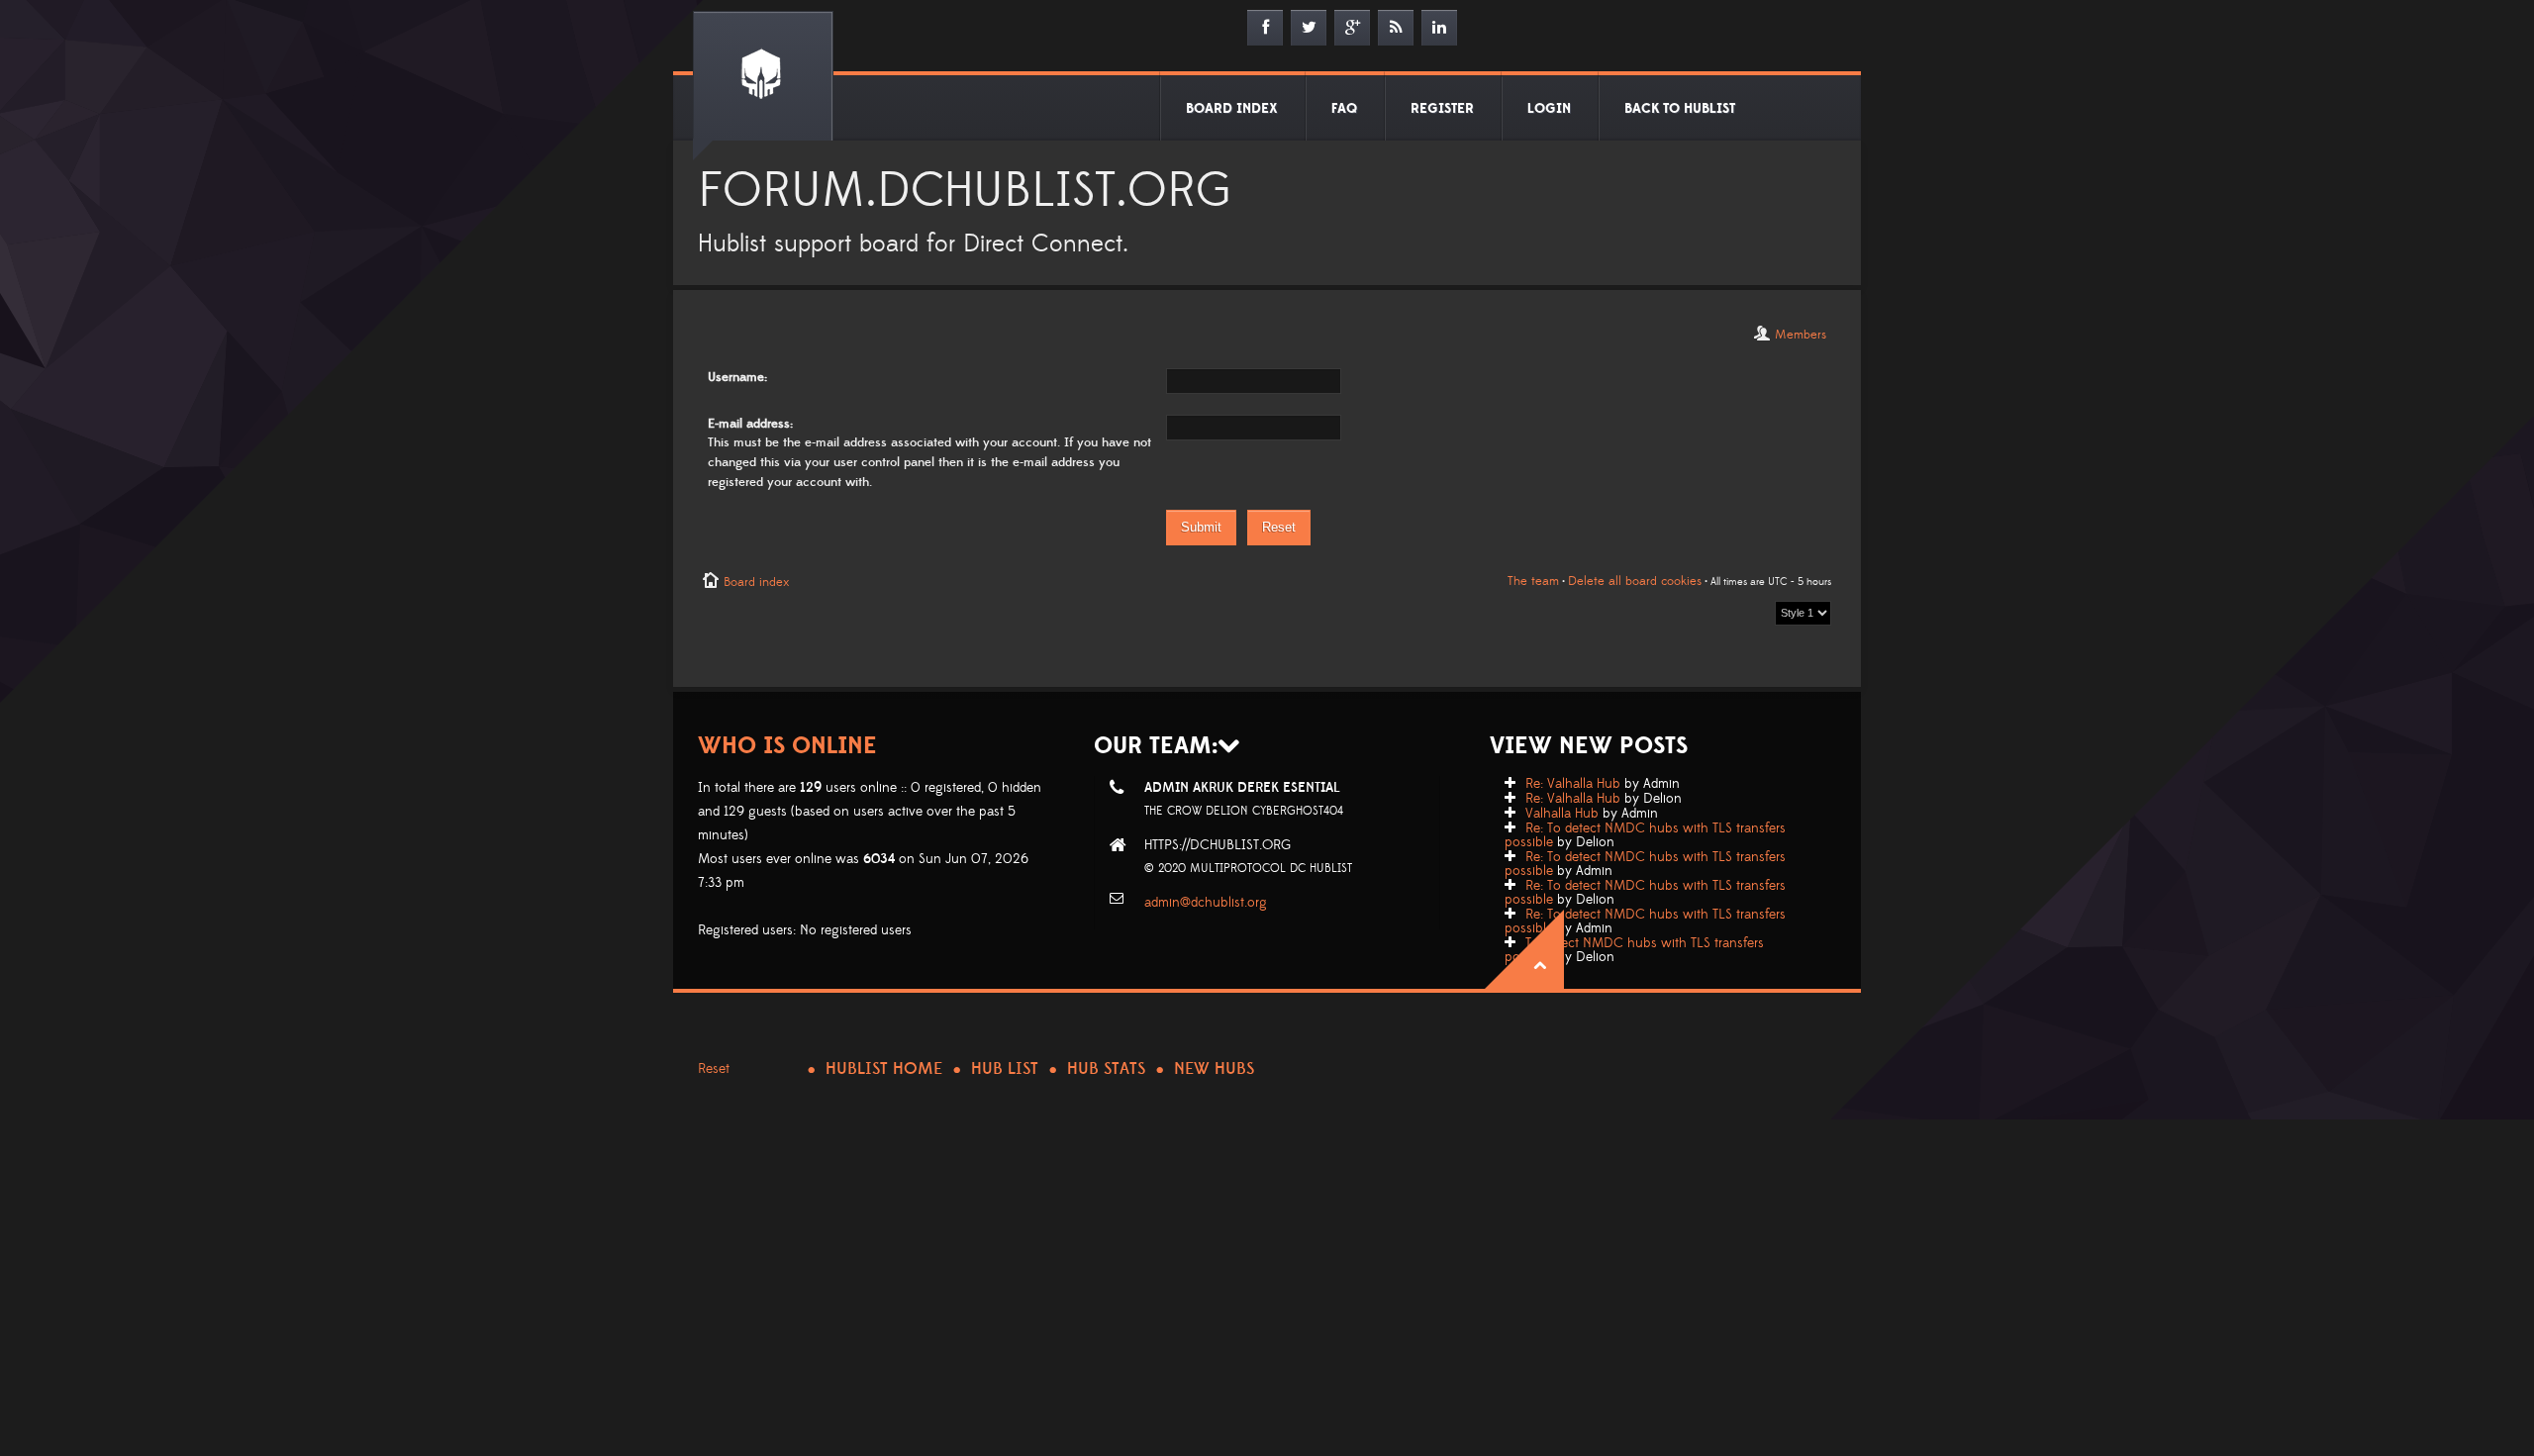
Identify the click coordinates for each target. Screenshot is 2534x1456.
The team (1533, 581)
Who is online (787, 746)
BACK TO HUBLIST (1680, 109)
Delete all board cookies (1635, 581)
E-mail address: (750, 424)
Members (1801, 335)
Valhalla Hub (1562, 814)
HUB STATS (1106, 1069)
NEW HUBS (1214, 1069)
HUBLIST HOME (884, 1069)
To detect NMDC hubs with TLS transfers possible (1634, 950)
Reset (714, 1069)
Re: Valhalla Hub (1573, 784)
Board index (756, 582)
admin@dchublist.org (1206, 903)
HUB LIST (1005, 1069)
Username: (737, 377)
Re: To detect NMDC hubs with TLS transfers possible (1645, 835)
